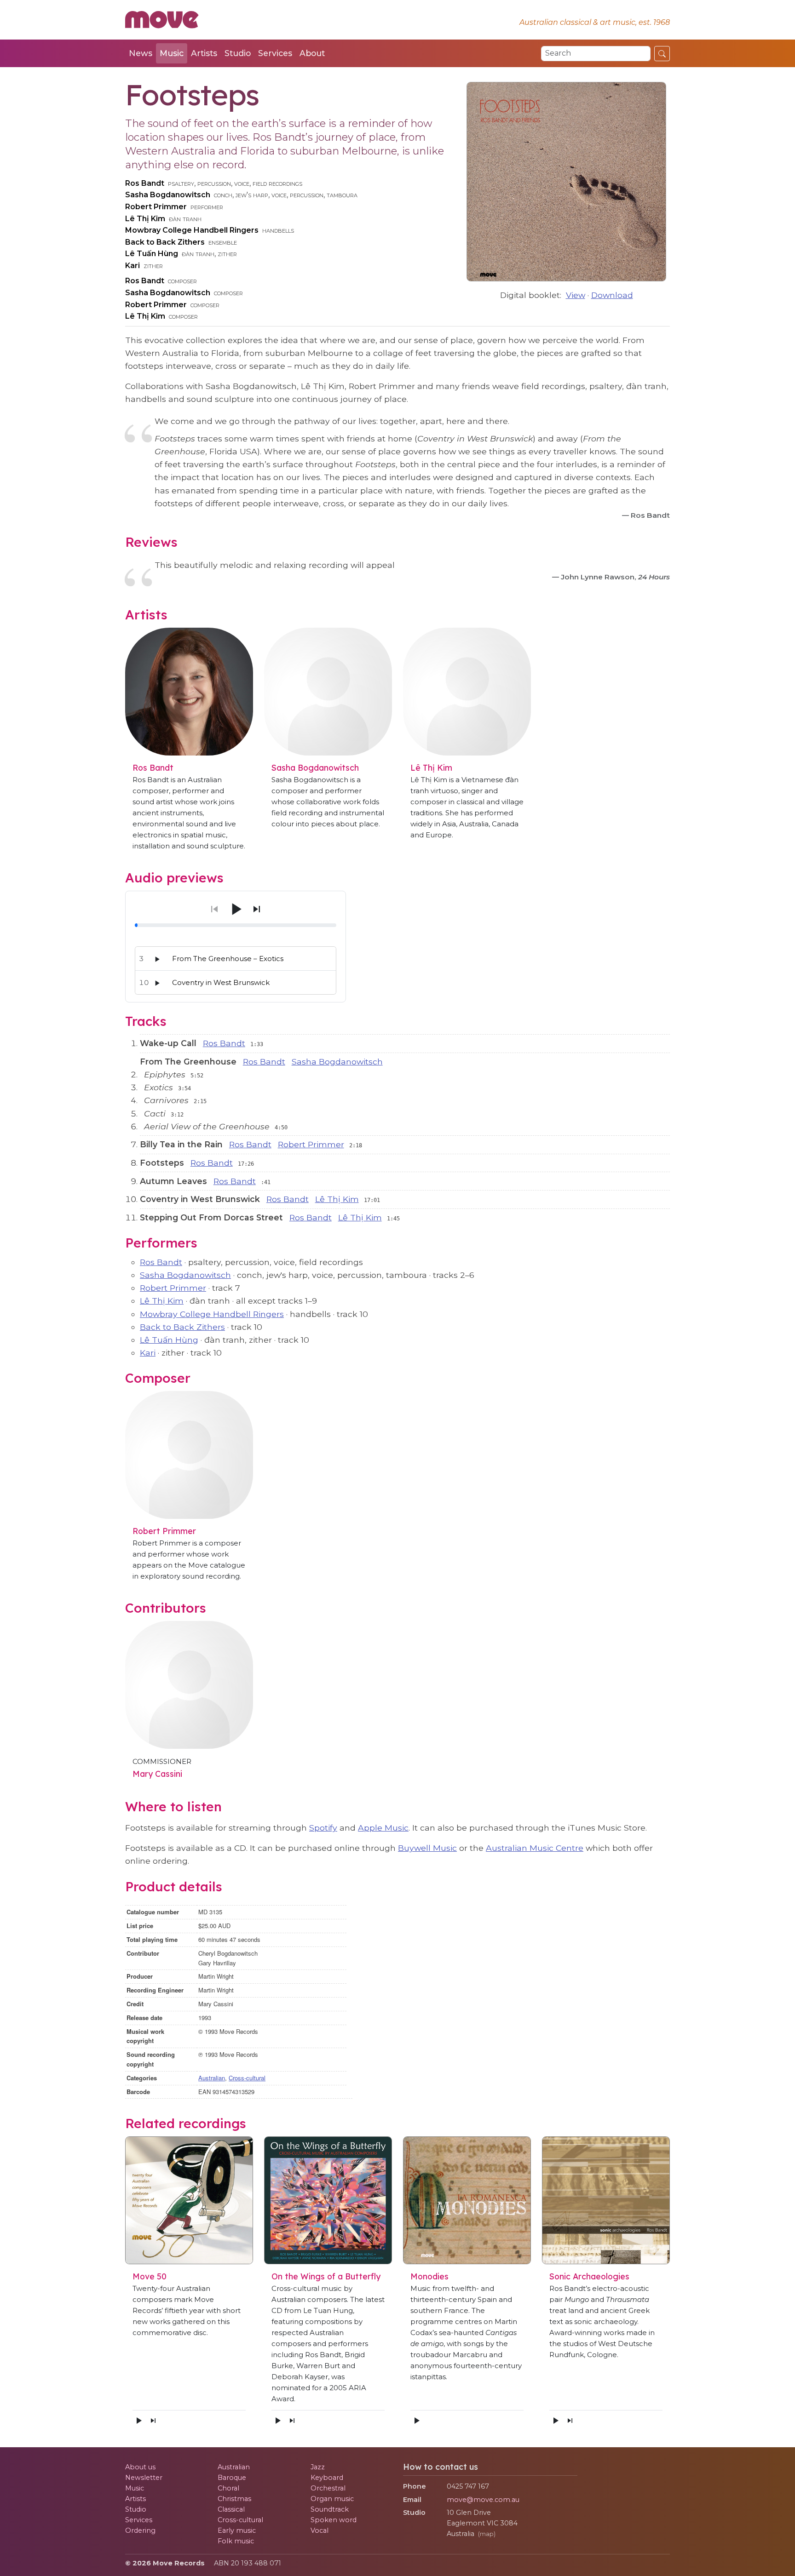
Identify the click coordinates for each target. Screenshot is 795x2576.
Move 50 (150, 2276)
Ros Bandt (145, 183)
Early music (237, 2530)
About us (140, 2467)
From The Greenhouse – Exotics (228, 959)
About (312, 53)
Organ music (332, 2499)
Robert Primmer (156, 207)
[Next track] (257, 909)
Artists (204, 53)
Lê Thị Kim (145, 219)
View (576, 295)
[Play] (236, 909)
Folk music (236, 2541)
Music (172, 53)
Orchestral (328, 2488)
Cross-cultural (247, 2078)
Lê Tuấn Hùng (152, 254)
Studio (238, 53)
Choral (228, 2488)
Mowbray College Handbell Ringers (192, 230)
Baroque (232, 2478)
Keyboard (327, 2478)
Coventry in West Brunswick (221, 982)
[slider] (236, 925)
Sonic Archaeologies (589, 2276)
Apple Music (383, 1828)
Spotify (323, 1828)
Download (612, 295)
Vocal (320, 2530)
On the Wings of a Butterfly (326, 2276)
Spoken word (334, 2520)
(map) (487, 2534)
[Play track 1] (157, 959)
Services (275, 53)
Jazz (318, 2467)
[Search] (662, 53)
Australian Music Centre (535, 1848)
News (141, 53)
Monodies (429, 2276)
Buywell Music (427, 1848)
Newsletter (144, 2478)
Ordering (140, 2530)
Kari (132, 266)
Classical (231, 2509)
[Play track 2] (157, 983)
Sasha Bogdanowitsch (168, 195)
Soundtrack (330, 2509)
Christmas (234, 2499)
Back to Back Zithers (165, 242)
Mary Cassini (157, 1774)
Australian (212, 2078)
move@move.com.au (483, 2500)
